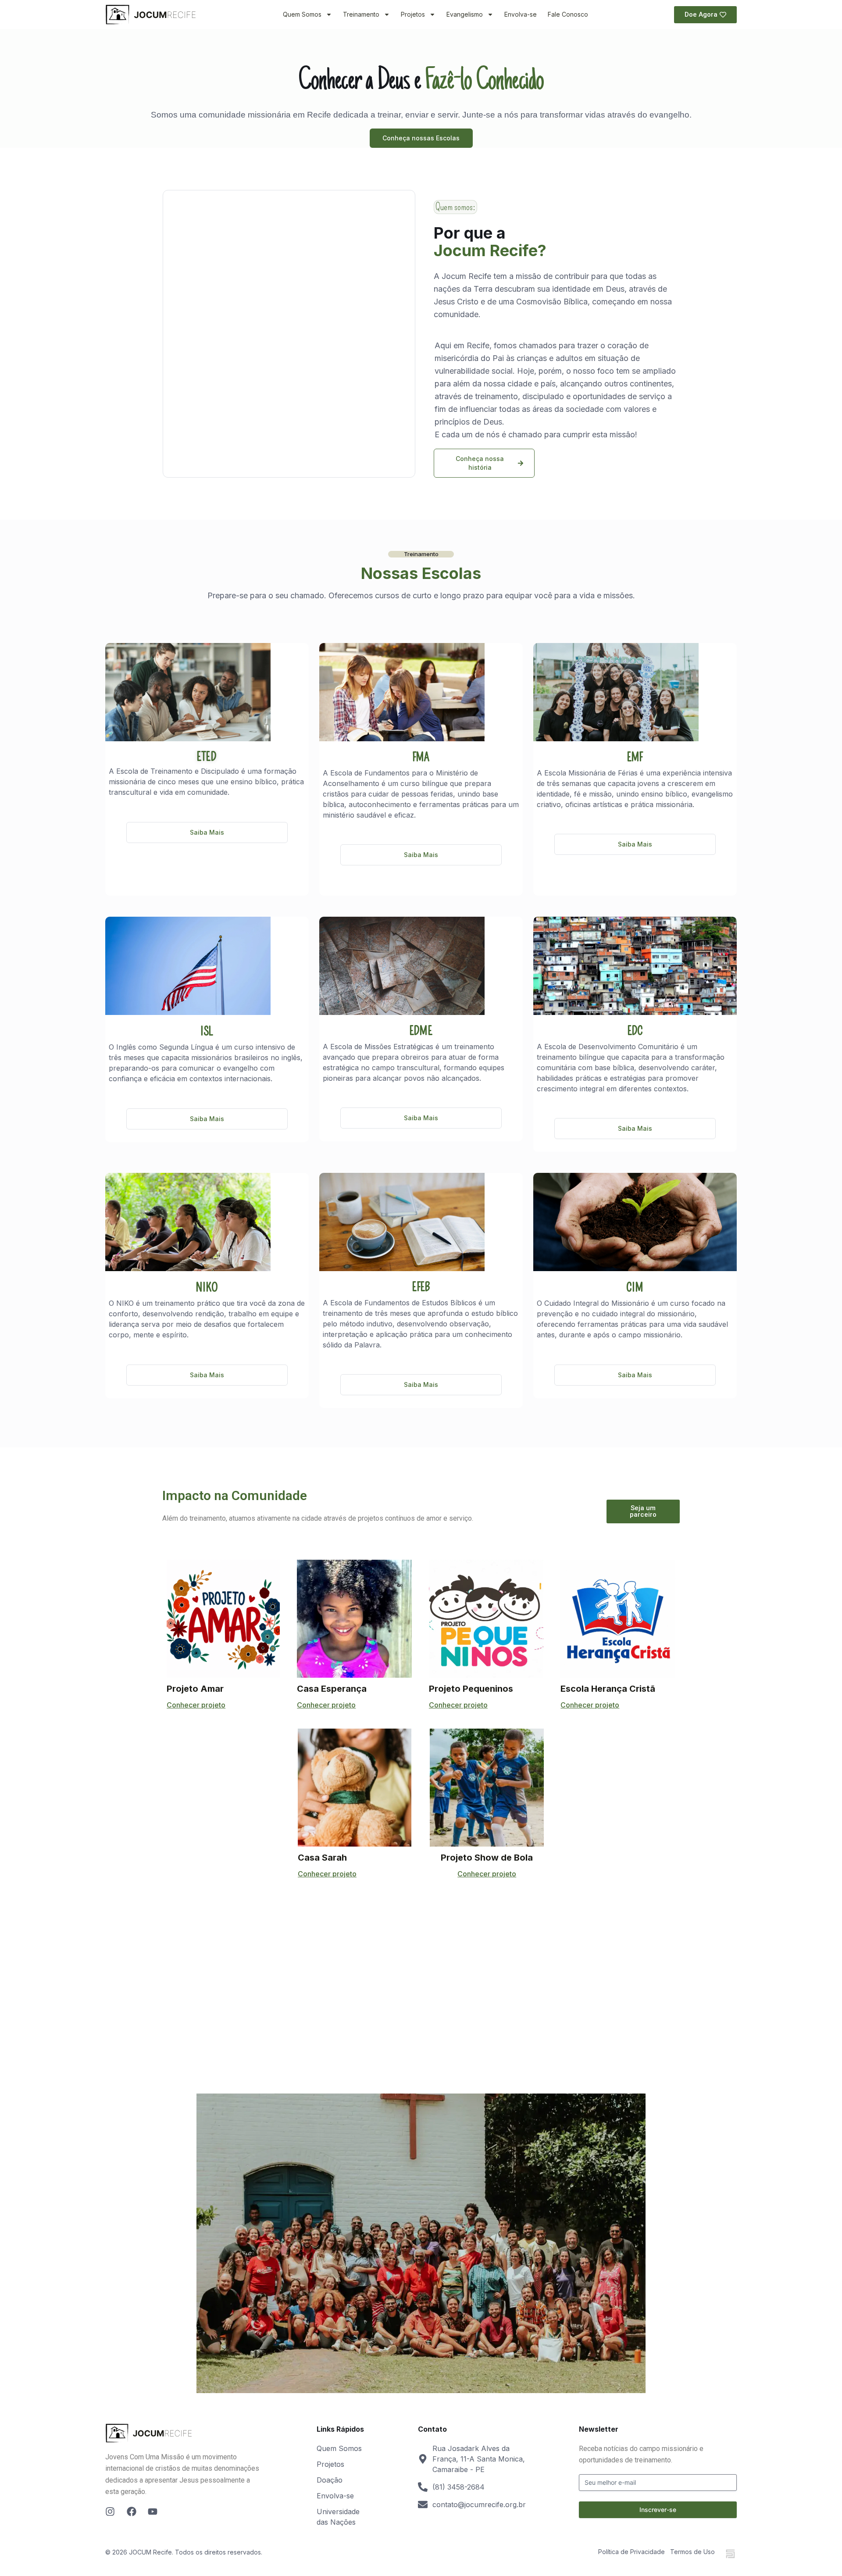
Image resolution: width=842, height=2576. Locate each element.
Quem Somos (302, 14)
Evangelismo (465, 14)
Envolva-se (521, 14)
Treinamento (361, 14)
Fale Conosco (568, 14)
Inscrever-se (658, 2510)
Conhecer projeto (196, 1705)
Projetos (413, 14)
